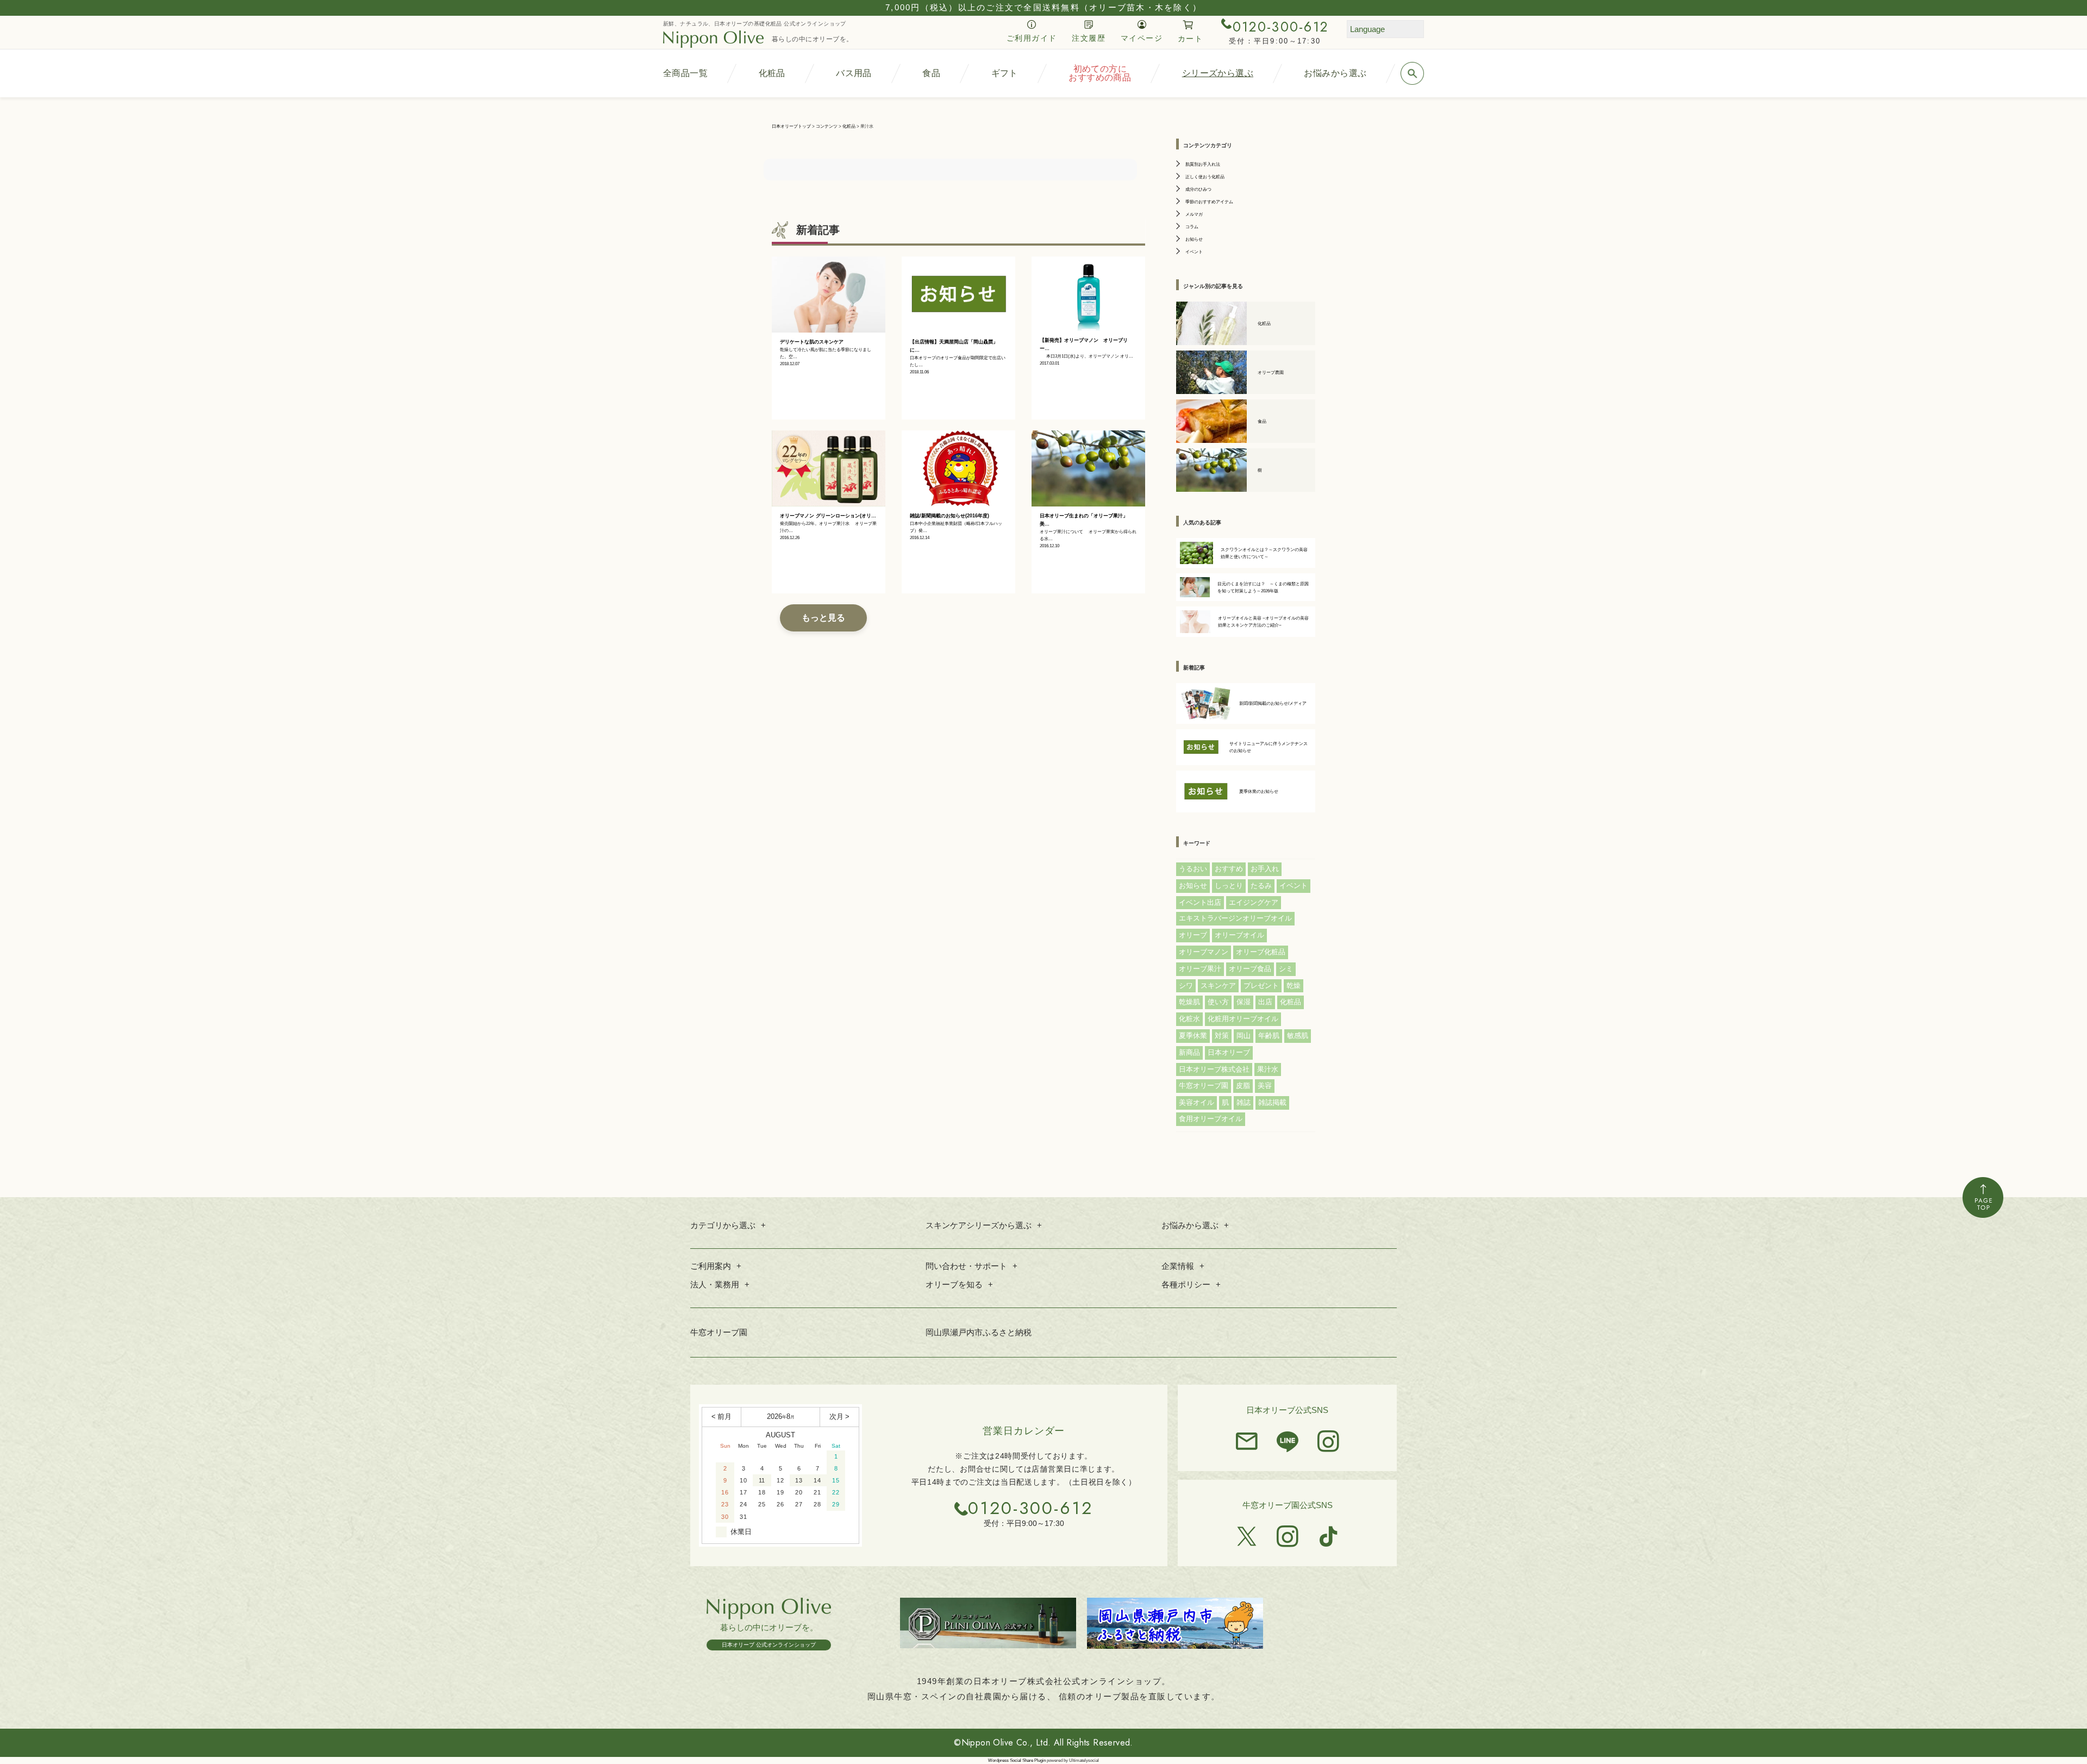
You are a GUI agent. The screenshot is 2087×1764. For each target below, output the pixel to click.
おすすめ (1229, 869)
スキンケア (1218, 986)
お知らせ (1194, 239)
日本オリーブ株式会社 (1214, 1069)
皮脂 (1243, 1086)
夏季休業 (1193, 1036)
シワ (1186, 986)
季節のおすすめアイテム (1209, 202)
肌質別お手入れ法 (1203, 164)
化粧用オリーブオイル (1243, 1019)
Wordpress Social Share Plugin (1017, 1760)
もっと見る (823, 618)
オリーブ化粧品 (1261, 952)
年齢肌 (1269, 1036)
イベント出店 (1200, 902)
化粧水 (1189, 1019)
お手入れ (1265, 869)
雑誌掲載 (1272, 1102)
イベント (1194, 252)
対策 (1222, 1036)
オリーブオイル (1239, 935)
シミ (1286, 969)
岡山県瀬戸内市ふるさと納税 (979, 1332)
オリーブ (1193, 935)
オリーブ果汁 (1200, 969)
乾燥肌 (1189, 1002)
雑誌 (1244, 1102)
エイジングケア (1254, 902)
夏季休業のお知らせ (1259, 792)
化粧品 (1291, 1002)
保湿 (1244, 1002)
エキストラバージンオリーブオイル (1235, 918)
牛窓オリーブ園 (1204, 1086)
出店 (1265, 1002)
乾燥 (1294, 986)
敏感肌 (1298, 1036)
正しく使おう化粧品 (1205, 177)
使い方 (1218, 1002)
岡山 (1244, 1036)
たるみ (1261, 886)
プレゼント (1261, 986)
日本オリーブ (1229, 1052)
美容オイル (1196, 1102)
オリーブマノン (1204, 952)
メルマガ (1194, 214)
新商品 (1189, 1052)
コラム (1192, 227)
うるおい (1193, 869)
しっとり (1229, 886)
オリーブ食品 (1250, 969)
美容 (1265, 1086)
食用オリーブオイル (1211, 1119)
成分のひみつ (1198, 189)
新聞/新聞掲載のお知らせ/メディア (1273, 703)
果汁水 (1268, 1069)
